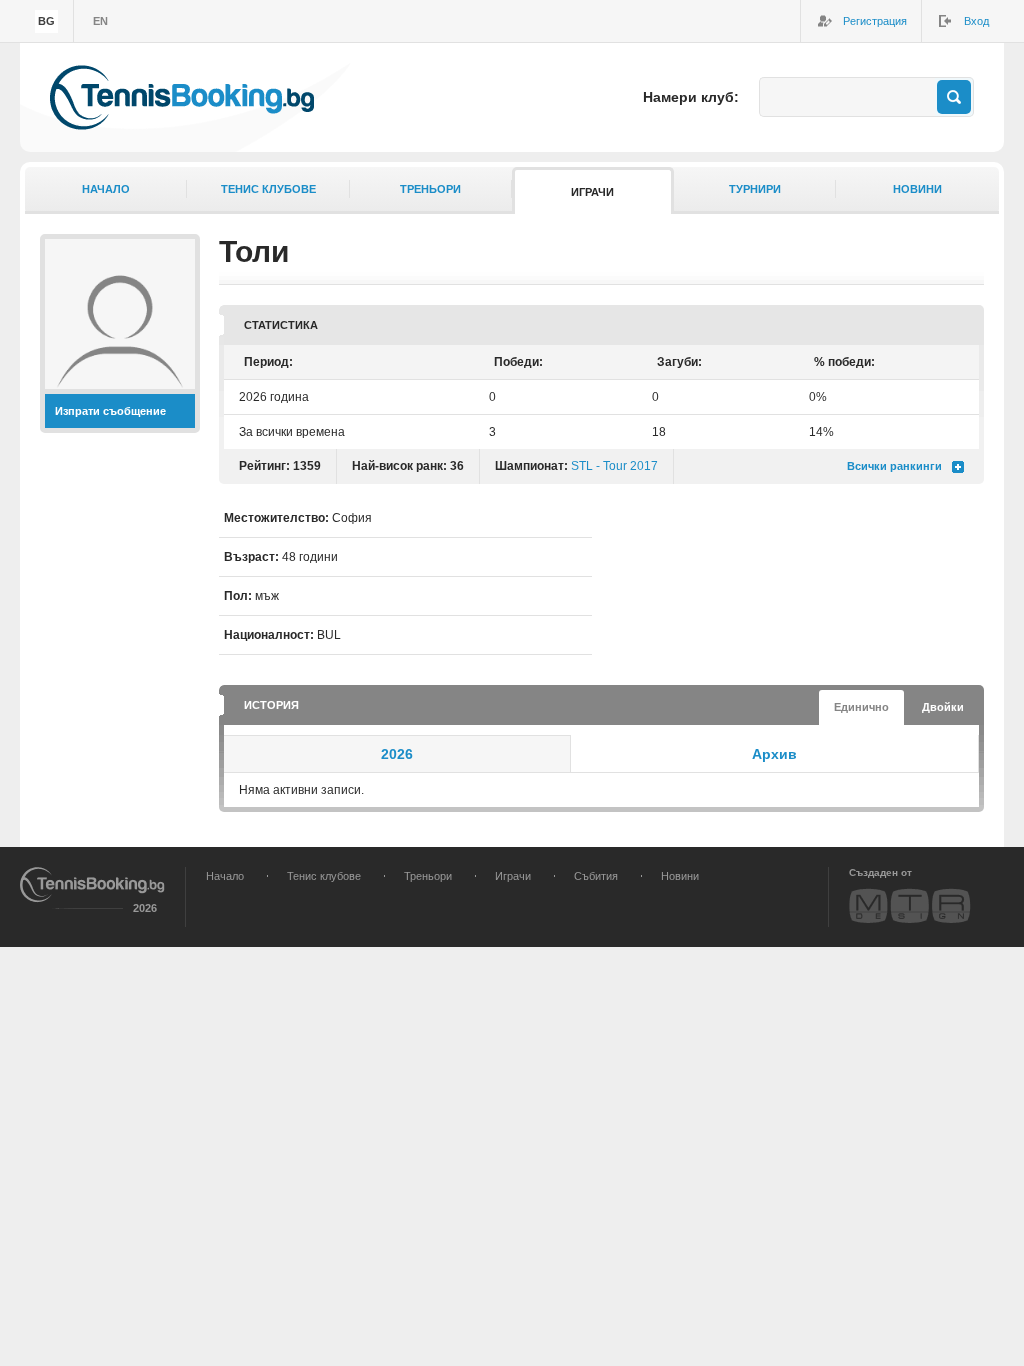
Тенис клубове (268, 189)
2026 (397, 754)
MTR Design (910, 905)
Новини (917, 189)
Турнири (755, 189)
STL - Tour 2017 (614, 466)
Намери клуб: (691, 97)
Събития (596, 876)
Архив (774, 754)
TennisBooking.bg (182, 97)
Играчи (592, 192)
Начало (106, 189)
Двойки (943, 707)
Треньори (430, 189)
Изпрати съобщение (110, 411)
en (100, 21)
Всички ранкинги (894, 466)
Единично (861, 707)
